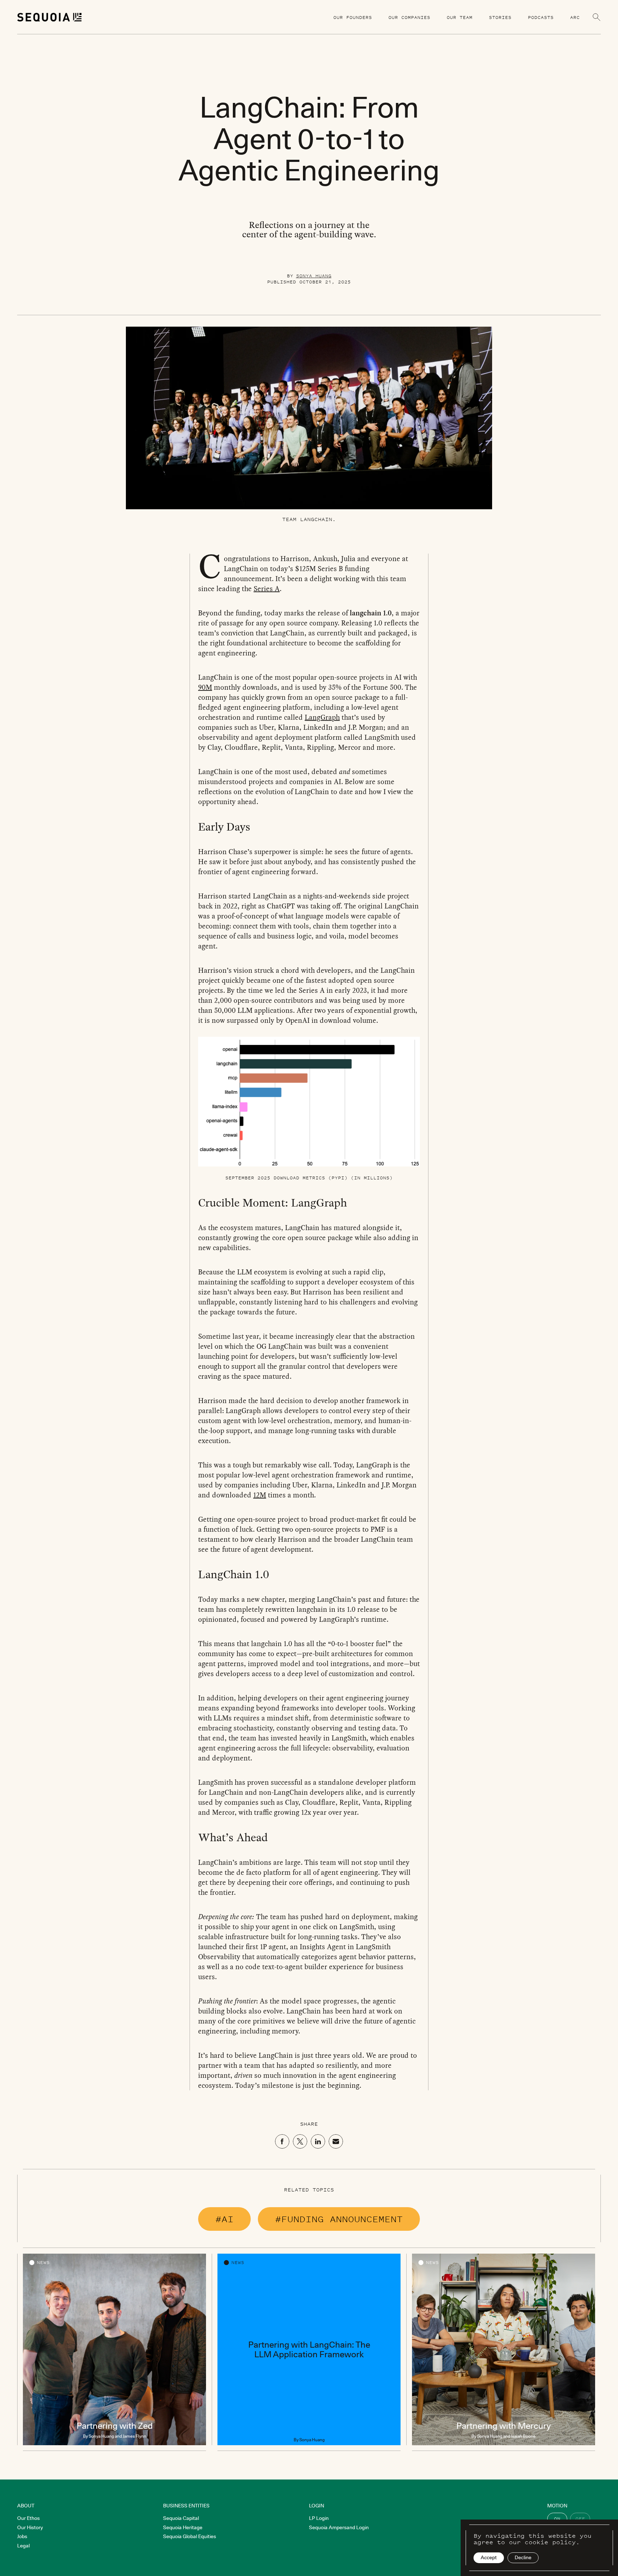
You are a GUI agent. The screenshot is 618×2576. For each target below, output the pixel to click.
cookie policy (550, 2542)
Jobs (22, 2536)
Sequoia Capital (181, 2518)
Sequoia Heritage (183, 2527)
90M (205, 687)
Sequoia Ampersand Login (339, 2527)
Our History (30, 2527)
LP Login (319, 2518)
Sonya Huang (314, 276)
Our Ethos (28, 2518)
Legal (23, 2546)
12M (260, 1495)
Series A (267, 589)
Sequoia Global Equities (190, 2536)
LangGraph (322, 717)
